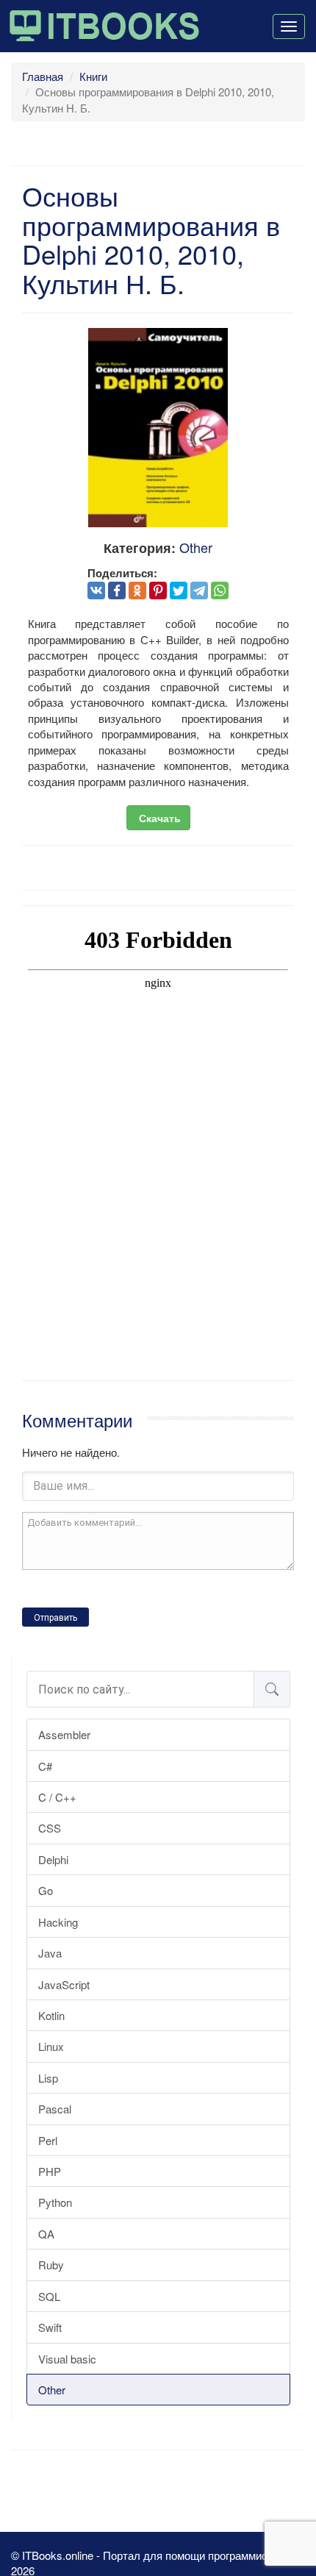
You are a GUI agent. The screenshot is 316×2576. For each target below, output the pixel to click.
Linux (51, 2046)
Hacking (58, 1922)
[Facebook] (117, 591)
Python (55, 2202)
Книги (93, 76)
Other (52, 2390)
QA (46, 2234)
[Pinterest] (158, 591)
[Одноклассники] (137, 591)
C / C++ (57, 1797)
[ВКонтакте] (96, 591)
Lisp (48, 2078)
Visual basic (67, 2359)
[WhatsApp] (220, 591)
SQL (49, 2296)
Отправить (55, 1618)
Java (50, 1953)
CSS (50, 1828)
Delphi (53, 1859)
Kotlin (51, 2015)
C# (45, 1766)
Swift (50, 2327)
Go (46, 1890)
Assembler (64, 1734)
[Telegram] (199, 591)
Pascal (55, 2109)
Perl (48, 2140)
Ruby (51, 2265)
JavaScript (64, 1984)
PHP (50, 2171)
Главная (43, 76)
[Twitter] (179, 591)
